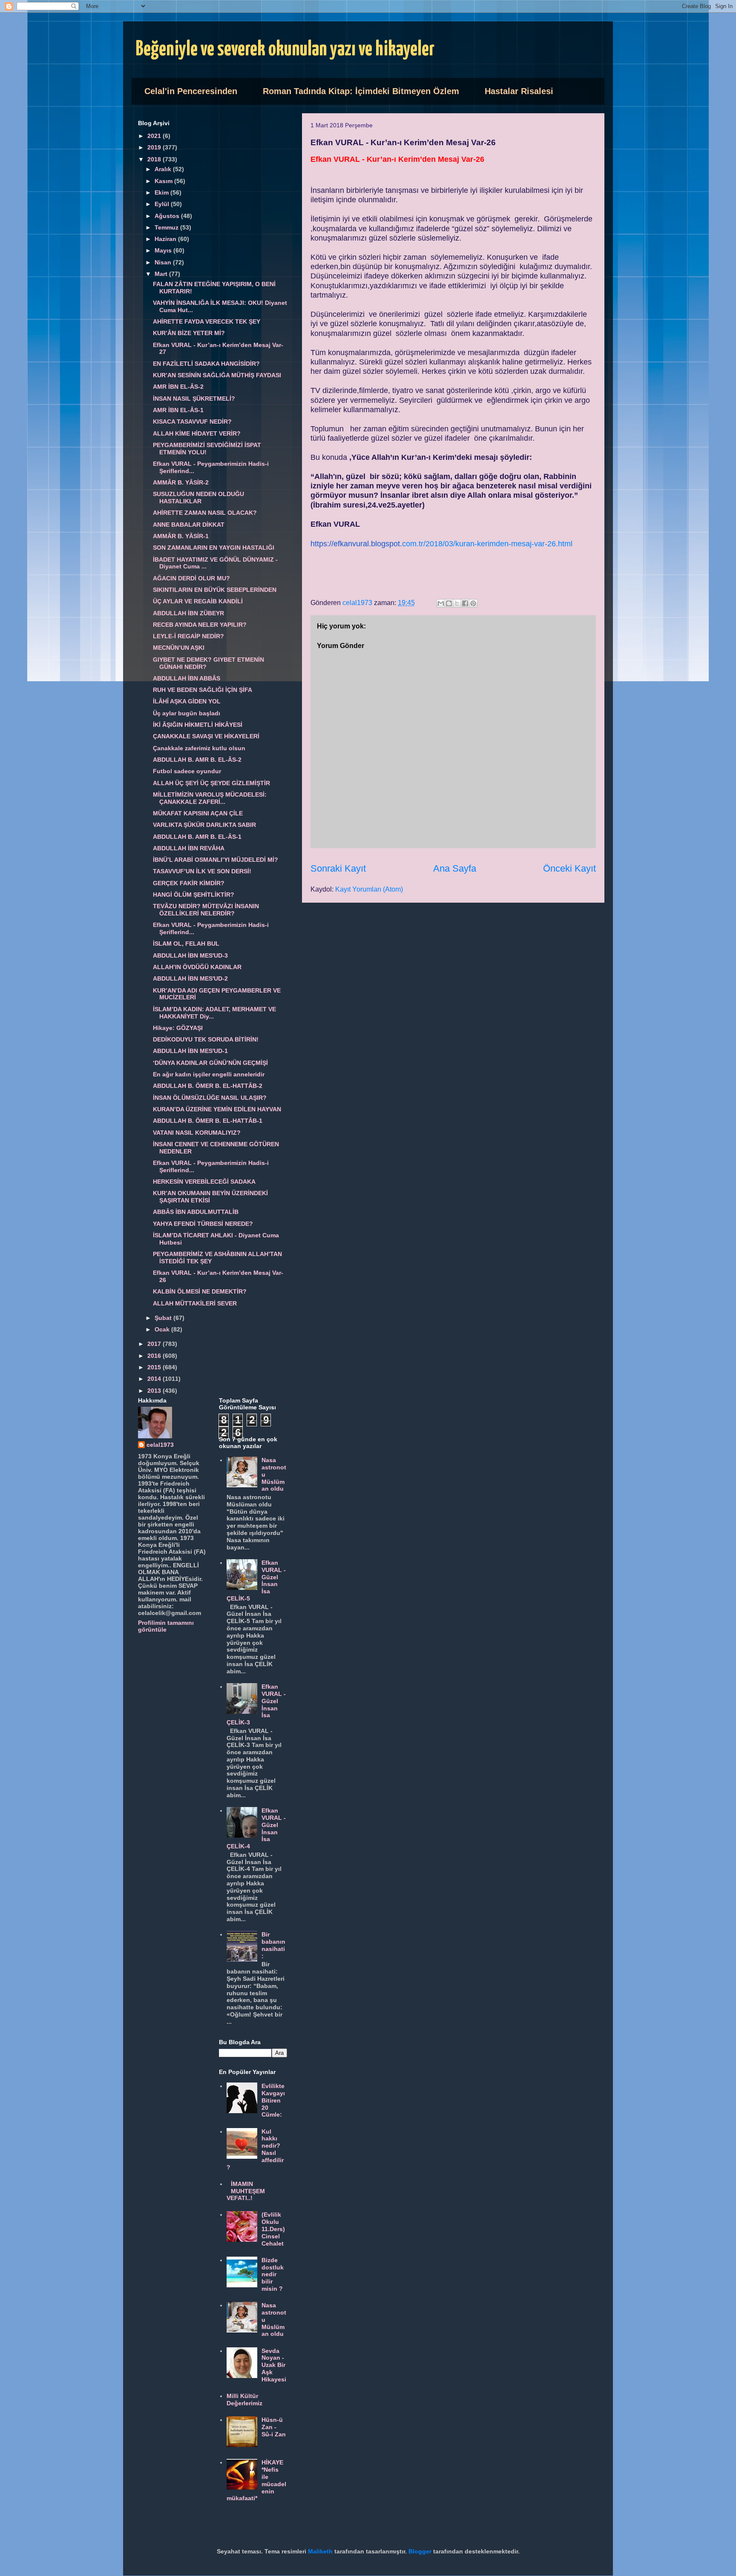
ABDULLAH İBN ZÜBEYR (188, 613)
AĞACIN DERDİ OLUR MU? (191, 578)
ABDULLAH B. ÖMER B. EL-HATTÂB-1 (208, 1121)
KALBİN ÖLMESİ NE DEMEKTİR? (200, 1291)
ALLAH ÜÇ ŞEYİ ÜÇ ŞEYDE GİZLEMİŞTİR (211, 783)
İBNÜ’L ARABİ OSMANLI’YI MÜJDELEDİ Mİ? (216, 860)
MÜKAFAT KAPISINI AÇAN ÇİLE (198, 813)
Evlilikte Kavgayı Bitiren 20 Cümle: (273, 2100)
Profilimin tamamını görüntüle (166, 1626)
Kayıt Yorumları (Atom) (369, 889)
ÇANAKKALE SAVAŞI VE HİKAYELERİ (206, 736)
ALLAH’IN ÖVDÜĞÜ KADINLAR (197, 967)
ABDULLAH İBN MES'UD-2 (190, 978)
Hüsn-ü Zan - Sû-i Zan (274, 2427)
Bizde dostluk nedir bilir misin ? (273, 2274)
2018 (155, 159)
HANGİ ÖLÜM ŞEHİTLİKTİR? (194, 895)
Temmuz (167, 227)
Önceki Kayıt (569, 868)
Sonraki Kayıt (338, 868)
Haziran (166, 239)
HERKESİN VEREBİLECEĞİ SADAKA (204, 1182)
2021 (155, 136)
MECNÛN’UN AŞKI (179, 648)
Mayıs (164, 250)
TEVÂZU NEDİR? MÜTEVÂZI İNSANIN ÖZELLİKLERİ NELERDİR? (206, 910)
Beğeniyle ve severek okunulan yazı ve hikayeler (285, 50)
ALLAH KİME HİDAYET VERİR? (197, 433)
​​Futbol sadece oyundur (187, 771)
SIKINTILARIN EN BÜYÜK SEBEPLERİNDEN (215, 590)
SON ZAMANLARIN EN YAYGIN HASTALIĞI (214, 548)
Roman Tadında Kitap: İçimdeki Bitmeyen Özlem (361, 91)
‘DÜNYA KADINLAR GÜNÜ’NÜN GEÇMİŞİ (210, 1063)
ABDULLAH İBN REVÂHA (189, 848)
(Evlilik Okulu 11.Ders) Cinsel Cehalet (273, 2229)
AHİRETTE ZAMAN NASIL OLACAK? (205, 513)
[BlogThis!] (449, 603)
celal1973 (160, 1445)
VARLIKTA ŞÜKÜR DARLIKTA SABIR (204, 825)
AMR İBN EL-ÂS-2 (178, 387)
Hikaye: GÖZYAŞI (178, 1028)
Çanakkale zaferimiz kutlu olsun (199, 748)
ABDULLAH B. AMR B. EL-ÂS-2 (197, 760)
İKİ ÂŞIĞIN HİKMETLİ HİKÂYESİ (198, 725)
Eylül (163, 204)
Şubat (164, 1318)
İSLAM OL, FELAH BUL (186, 944)
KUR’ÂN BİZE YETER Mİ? (189, 333)
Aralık (164, 169)
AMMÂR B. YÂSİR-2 (181, 482)
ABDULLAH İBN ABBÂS (187, 678)
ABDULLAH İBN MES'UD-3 (190, 955)
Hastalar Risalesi (519, 91)
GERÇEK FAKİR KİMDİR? (189, 883)
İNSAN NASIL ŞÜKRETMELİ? (194, 399)
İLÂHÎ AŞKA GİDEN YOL (187, 701)
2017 (155, 1344)
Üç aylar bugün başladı (187, 713)
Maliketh (320, 2551)
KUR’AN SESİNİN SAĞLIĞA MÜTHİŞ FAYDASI (217, 375)
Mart (162, 274)
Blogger (420, 2551)
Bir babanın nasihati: (273, 1945)
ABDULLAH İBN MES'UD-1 (190, 1051)
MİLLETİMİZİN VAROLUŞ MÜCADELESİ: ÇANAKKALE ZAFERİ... (210, 798)
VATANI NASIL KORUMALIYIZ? (197, 1133)
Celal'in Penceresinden (191, 91)
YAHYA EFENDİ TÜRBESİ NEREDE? (203, 1224)
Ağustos (168, 216)
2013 (155, 1391)
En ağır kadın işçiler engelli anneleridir (209, 1074)
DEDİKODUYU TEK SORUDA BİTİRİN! (206, 1039)
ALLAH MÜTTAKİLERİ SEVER (195, 1303)
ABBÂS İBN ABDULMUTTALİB (196, 1212)
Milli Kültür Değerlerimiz (244, 2400)
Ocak (163, 1329)
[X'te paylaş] (457, 603)
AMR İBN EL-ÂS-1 (178, 410)
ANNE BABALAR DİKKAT (189, 525)
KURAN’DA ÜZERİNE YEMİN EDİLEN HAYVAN (217, 1109)
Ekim (162, 192)
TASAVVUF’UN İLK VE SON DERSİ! (202, 871)
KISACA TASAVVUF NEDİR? (192, 422)
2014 (155, 1379)
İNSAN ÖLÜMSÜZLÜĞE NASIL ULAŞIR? (210, 1098)
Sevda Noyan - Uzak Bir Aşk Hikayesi (274, 2365)
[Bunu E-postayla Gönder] (441, 603)
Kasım (164, 181)
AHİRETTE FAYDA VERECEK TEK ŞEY (207, 321)
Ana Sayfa (455, 868)
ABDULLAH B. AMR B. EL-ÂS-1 (197, 837)
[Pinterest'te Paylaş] (473, 603)
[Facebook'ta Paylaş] (465, 603)
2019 (155, 147)
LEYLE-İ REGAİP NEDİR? (188, 636)
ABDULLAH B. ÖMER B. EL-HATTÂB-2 (208, 1086)
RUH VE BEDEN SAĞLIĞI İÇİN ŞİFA (203, 690)
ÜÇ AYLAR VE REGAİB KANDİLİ (198, 601)
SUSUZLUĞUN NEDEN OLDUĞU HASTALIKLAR (198, 498)
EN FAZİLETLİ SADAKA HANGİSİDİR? (206, 364)
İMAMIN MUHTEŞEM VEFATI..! (246, 2191)
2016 (155, 1356)
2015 (155, 1367)
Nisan (164, 262)
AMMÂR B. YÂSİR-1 (181, 536)
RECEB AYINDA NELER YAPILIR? (200, 625)
